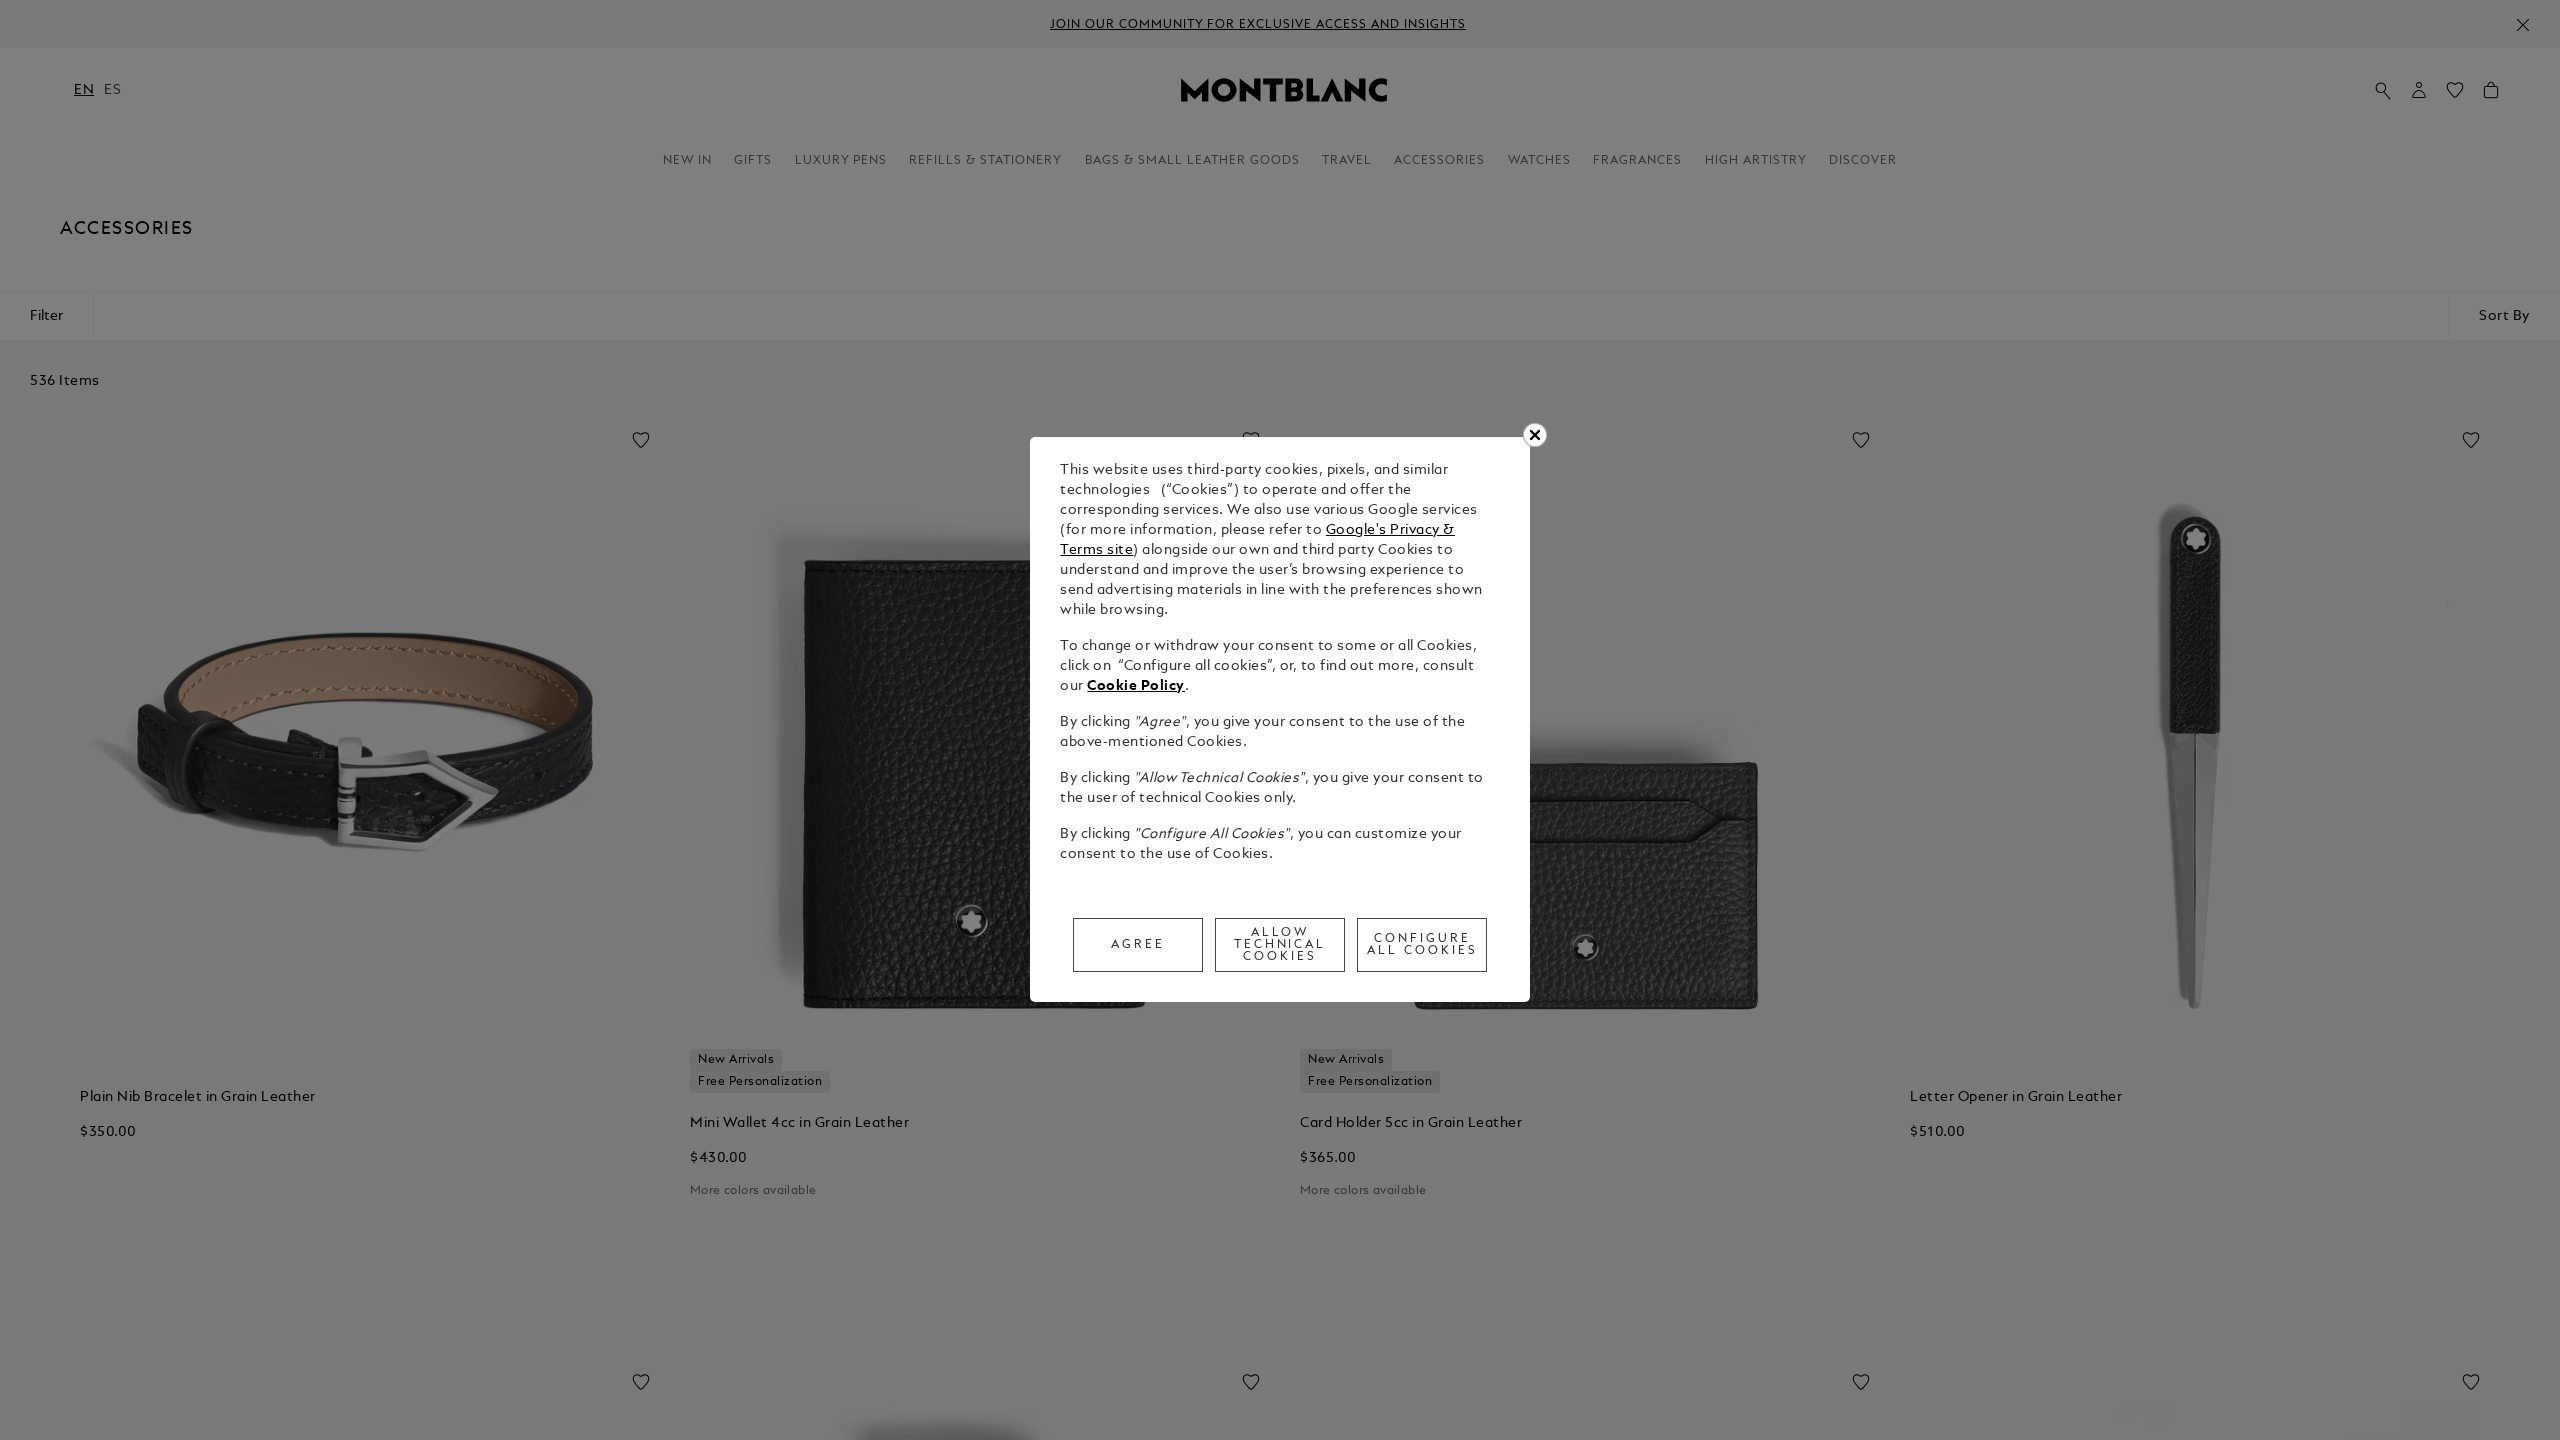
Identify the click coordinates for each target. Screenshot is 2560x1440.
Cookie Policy (1136, 686)
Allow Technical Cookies (1280, 945)
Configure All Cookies (1422, 945)
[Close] (1535, 435)
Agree (1138, 945)
